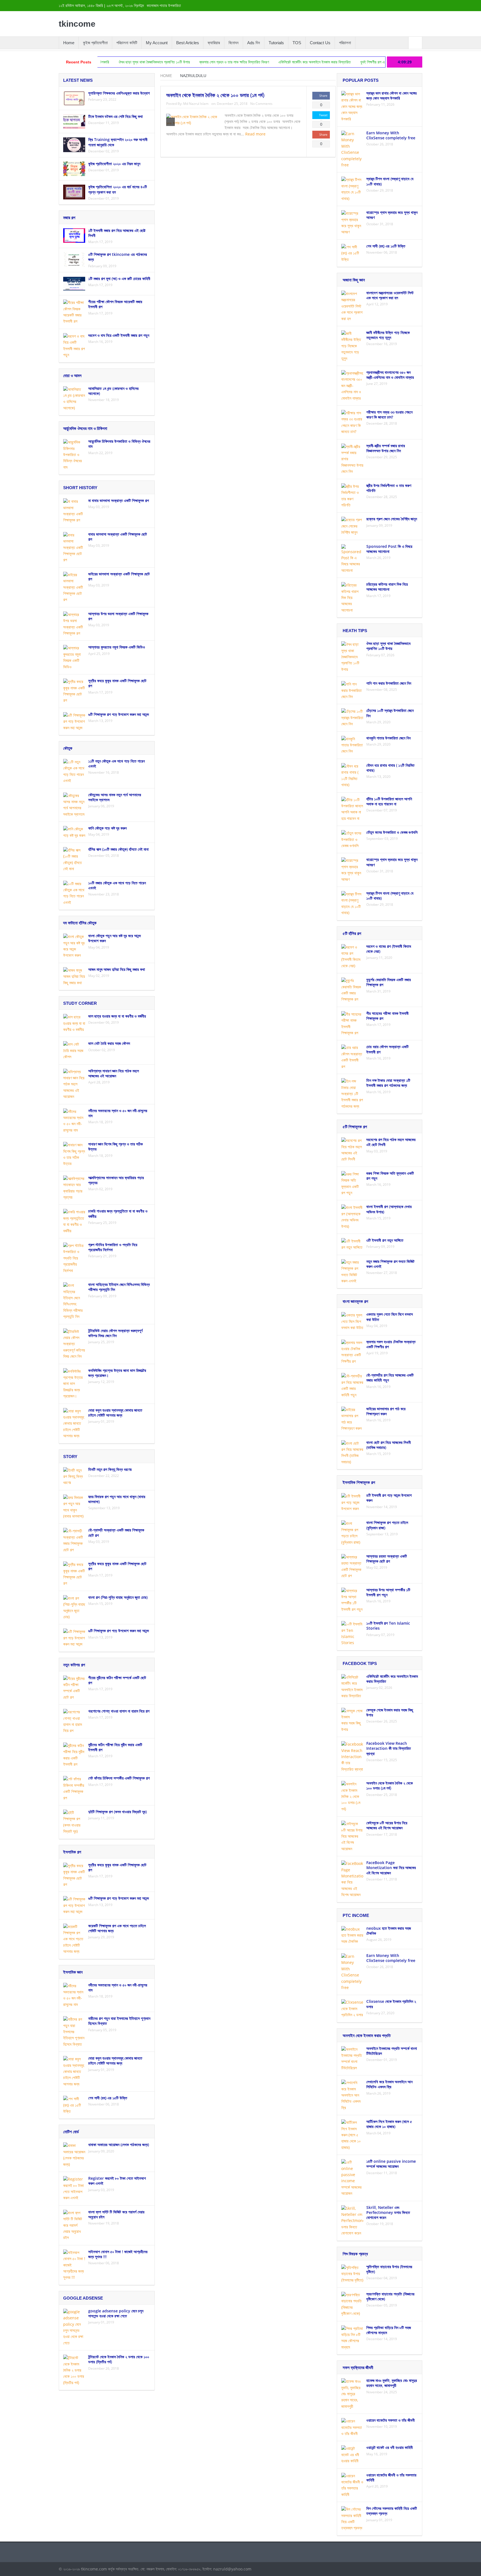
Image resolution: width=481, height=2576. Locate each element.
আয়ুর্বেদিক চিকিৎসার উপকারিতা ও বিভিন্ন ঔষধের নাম (119, 444)
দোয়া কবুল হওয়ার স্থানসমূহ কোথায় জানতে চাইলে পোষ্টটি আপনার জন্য (115, 1413)
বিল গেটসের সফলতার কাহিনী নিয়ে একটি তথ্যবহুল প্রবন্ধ (392, 2511)
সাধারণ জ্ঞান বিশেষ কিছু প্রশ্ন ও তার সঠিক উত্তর (116, 1146)
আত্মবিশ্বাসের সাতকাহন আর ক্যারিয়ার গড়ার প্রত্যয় (116, 1180)
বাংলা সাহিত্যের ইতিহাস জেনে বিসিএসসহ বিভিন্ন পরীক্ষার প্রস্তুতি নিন (119, 1287)
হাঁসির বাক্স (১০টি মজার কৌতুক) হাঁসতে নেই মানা (118, 849)
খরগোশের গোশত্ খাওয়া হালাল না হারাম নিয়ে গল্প (119, 1711)
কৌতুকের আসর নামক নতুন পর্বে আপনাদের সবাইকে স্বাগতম (115, 797)
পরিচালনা (345, 43)
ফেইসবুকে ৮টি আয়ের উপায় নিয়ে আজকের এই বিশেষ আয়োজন (387, 1825)
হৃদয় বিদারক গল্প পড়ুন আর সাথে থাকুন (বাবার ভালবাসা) (117, 1499)
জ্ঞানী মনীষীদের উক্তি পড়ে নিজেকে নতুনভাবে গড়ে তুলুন (388, 335)
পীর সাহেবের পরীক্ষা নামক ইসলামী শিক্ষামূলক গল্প (387, 1016)
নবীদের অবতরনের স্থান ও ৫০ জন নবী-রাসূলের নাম (118, 1113)
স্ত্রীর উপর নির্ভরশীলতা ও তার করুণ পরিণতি (389, 488)
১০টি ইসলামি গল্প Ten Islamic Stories (388, 1626)
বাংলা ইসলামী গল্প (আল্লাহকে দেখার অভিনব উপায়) (389, 1209)
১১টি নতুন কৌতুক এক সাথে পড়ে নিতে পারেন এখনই (116, 764)
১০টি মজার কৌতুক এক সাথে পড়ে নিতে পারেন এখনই (117, 885)
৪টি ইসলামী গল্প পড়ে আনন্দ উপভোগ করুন (389, 1498)
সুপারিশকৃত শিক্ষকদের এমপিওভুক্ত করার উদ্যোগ (119, 93)
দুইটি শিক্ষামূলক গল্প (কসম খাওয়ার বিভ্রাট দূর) (117, 1812)
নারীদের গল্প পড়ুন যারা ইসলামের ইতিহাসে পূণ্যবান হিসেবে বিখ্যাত (119, 2021)
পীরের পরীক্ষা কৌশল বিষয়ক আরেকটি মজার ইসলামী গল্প (115, 304)
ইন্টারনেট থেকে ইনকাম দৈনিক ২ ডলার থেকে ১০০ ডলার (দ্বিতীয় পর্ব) (119, 2359)
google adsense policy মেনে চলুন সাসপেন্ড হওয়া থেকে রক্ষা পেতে (116, 2313)
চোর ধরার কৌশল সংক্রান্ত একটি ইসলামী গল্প (387, 1049)
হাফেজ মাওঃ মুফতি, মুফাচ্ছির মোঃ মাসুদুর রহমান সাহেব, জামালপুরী (392, 2383)
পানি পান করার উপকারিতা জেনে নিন (389, 683)
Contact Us (320, 43)
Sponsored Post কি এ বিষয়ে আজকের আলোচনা (389, 549)
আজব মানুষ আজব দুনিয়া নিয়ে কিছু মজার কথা (117, 969)
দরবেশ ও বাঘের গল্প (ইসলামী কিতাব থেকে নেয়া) (389, 949)
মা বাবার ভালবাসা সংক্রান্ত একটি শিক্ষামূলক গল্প (119, 500)
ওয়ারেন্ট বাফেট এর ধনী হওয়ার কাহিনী (390, 2447)
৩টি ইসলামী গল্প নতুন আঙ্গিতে (385, 1240)
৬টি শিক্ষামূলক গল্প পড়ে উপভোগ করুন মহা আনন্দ (119, 714)
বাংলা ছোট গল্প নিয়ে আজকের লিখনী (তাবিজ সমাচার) (389, 1445)
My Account (157, 43)
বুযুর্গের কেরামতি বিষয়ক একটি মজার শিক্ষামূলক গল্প (389, 982)
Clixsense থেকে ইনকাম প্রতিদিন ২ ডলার (391, 2004)
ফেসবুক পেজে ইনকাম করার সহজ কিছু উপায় (390, 1712)
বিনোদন (234, 43)
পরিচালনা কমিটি (127, 43)
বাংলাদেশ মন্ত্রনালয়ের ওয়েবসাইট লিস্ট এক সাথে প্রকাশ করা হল (390, 295)
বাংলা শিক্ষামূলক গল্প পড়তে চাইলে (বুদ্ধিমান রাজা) (387, 1525)
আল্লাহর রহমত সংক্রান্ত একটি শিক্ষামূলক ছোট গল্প (387, 1559)
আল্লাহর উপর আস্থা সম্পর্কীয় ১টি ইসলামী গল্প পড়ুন (388, 1592)
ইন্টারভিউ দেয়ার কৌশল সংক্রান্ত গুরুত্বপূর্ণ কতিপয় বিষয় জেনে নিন (115, 1333)
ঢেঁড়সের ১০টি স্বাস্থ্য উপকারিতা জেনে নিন (390, 713)
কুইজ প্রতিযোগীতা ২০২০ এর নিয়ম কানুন (114, 164)
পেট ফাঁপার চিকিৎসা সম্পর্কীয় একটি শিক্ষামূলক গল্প (119, 1778)
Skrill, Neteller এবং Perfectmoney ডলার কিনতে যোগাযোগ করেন (388, 2212)
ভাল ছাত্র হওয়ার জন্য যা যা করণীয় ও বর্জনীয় (117, 1016)
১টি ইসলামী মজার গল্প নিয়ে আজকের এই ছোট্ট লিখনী (117, 233)
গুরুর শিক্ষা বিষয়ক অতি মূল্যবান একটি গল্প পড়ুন (390, 1176)
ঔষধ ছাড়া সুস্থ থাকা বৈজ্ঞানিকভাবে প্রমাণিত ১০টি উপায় (388, 646)
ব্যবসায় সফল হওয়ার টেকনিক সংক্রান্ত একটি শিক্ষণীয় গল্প (391, 1344)
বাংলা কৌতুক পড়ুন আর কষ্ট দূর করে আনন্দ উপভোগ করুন (115, 938)
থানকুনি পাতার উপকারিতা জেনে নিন (388, 738)
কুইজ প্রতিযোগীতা (95, 43)
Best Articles (188, 43)
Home (69, 43)
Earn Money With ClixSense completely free (391, 135)
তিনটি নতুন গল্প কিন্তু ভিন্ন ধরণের (110, 1469)
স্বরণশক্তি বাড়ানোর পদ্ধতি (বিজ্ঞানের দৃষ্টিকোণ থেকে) (390, 2296)
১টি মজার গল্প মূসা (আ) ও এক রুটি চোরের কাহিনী (119, 279)
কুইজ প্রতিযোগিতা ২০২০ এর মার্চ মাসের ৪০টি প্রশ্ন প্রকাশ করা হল (118, 189)
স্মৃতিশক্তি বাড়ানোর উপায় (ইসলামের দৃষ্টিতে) (389, 2269)
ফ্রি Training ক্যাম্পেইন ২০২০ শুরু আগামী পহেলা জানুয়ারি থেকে (118, 142)
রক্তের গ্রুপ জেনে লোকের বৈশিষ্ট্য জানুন (392, 519)
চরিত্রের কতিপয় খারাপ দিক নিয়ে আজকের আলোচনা (387, 587)
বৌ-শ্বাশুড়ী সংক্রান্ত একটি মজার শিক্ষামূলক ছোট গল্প (116, 1532)
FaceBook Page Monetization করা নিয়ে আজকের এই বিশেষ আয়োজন (391, 1868)
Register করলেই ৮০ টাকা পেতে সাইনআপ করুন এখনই (117, 2181)
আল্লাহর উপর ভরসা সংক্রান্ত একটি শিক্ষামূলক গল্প (118, 616)
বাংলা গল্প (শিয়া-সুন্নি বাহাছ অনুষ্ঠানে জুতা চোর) (118, 1597)
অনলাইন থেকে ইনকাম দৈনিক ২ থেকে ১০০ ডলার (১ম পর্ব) (215, 95)
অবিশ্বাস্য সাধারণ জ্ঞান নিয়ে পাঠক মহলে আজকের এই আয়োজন (114, 1073)
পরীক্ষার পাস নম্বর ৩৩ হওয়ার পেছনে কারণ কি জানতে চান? (389, 415)
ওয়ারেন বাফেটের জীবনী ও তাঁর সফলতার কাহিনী (391, 2477)
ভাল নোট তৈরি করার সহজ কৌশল (109, 1043)
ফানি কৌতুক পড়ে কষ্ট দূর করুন (107, 828)
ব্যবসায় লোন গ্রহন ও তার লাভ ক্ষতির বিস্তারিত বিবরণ (144, 62)
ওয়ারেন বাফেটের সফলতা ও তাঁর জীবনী (391, 2420)
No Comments (261, 104)
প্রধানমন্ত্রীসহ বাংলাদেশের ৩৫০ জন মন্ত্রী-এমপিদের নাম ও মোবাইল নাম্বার (390, 375)
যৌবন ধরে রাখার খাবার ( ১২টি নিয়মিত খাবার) (390, 768)
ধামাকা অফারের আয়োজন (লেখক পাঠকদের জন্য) (119, 2145)
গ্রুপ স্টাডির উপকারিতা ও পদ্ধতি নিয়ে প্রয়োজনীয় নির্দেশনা (113, 1247)
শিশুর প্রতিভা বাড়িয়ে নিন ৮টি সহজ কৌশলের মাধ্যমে (389, 2330)
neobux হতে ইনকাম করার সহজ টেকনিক (389, 1931)
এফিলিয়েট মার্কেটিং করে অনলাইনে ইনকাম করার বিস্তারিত (224, 62)
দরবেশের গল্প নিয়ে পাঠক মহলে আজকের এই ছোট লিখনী (391, 1142)
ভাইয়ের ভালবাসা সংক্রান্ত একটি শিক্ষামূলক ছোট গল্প (119, 576)
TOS (297, 43)
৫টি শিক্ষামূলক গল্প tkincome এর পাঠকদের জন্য (118, 257)
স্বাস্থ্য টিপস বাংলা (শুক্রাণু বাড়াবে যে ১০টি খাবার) (390, 181)
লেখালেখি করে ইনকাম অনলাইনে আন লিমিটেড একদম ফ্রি (389, 2084)
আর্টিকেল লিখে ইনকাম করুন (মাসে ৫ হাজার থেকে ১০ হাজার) (389, 2124)
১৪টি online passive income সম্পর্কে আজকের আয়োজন (391, 2164)
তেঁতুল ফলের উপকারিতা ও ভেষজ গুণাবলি (392, 832)
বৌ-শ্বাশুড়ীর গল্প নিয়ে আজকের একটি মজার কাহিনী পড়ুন (390, 1378)
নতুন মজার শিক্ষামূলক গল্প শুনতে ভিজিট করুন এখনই (390, 1264)
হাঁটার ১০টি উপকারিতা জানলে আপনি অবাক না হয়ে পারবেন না (389, 801)
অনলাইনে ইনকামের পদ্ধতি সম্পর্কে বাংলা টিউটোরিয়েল (392, 2051)
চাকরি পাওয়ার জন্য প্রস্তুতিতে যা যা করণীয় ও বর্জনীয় (118, 1213)
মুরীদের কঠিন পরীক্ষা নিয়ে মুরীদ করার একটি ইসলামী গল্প (115, 1747)
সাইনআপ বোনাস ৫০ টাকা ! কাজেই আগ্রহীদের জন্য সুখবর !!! (118, 2254)
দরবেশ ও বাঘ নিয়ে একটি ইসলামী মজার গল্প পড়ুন (119, 335)
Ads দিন (254, 43)
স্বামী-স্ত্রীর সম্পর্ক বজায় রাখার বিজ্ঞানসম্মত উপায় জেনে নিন (379, 62)
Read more (256, 134)
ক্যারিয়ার (214, 43)
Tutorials (276, 43)
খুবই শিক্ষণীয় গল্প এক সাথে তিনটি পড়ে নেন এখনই (301, 62)
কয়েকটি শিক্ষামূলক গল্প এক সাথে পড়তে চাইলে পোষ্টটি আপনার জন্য (117, 1928)
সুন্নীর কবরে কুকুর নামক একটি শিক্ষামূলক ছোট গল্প (117, 683)
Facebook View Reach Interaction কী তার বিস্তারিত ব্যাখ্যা (389, 1748)
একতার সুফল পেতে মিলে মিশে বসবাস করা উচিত (390, 1317)
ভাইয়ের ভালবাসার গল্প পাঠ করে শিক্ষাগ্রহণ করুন (386, 1411)
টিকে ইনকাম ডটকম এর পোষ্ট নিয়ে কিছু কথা (116, 116)
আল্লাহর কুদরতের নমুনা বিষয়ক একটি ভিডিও (117, 647)
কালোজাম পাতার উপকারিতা (164, 6)
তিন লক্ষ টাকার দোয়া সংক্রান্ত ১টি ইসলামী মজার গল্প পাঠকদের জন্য (388, 1083)
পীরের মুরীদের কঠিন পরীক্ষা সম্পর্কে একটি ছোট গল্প (117, 1680)
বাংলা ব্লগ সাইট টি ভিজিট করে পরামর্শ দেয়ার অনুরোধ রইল (116, 2214)
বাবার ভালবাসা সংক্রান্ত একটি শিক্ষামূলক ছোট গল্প (118, 537)
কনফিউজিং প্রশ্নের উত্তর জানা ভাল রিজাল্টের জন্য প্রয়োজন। (117, 1373)
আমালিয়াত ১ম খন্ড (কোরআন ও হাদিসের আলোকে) (113, 391)
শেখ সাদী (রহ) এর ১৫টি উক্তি (108, 2098)
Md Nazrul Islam (196, 104)
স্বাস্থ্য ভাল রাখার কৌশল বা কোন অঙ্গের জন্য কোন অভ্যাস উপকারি (392, 96)
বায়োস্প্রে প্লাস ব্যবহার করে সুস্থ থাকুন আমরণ (392, 215)
